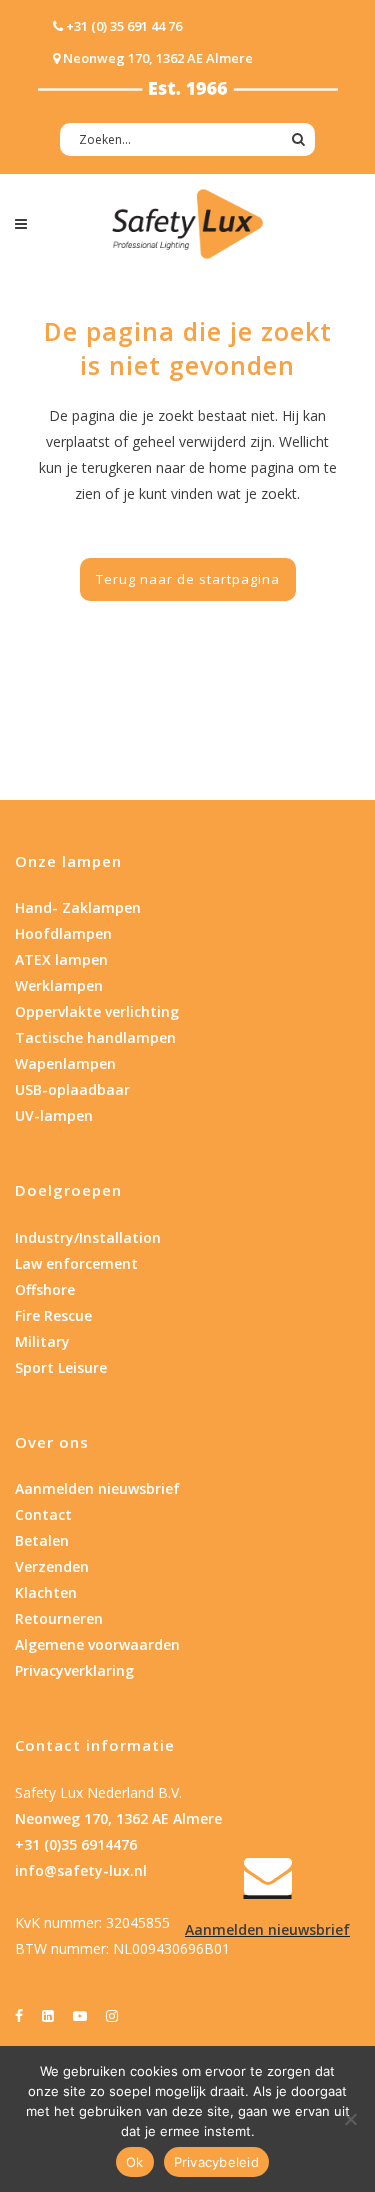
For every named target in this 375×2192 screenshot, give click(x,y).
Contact (43, 1514)
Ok (135, 2162)
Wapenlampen (65, 1063)
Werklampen (59, 985)
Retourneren (59, 1618)
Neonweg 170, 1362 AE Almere (118, 1818)
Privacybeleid (216, 2162)
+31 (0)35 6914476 (76, 1844)
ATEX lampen (61, 959)
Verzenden (52, 1566)
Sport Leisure (61, 1367)
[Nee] (350, 2119)
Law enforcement (76, 1263)
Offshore (45, 1289)
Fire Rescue (53, 1315)
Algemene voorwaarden (97, 1644)
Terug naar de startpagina (188, 579)
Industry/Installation (88, 1237)
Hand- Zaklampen (78, 907)
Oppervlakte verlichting (97, 1011)
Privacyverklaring (74, 1670)
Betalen (42, 1540)
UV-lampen (54, 1115)
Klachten (46, 1592)
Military (42, 1341)
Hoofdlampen (63, 933)
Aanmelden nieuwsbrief (97, 1488)
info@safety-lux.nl (81, 1870)
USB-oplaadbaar (72, 1089)
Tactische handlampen (95, 1037)
